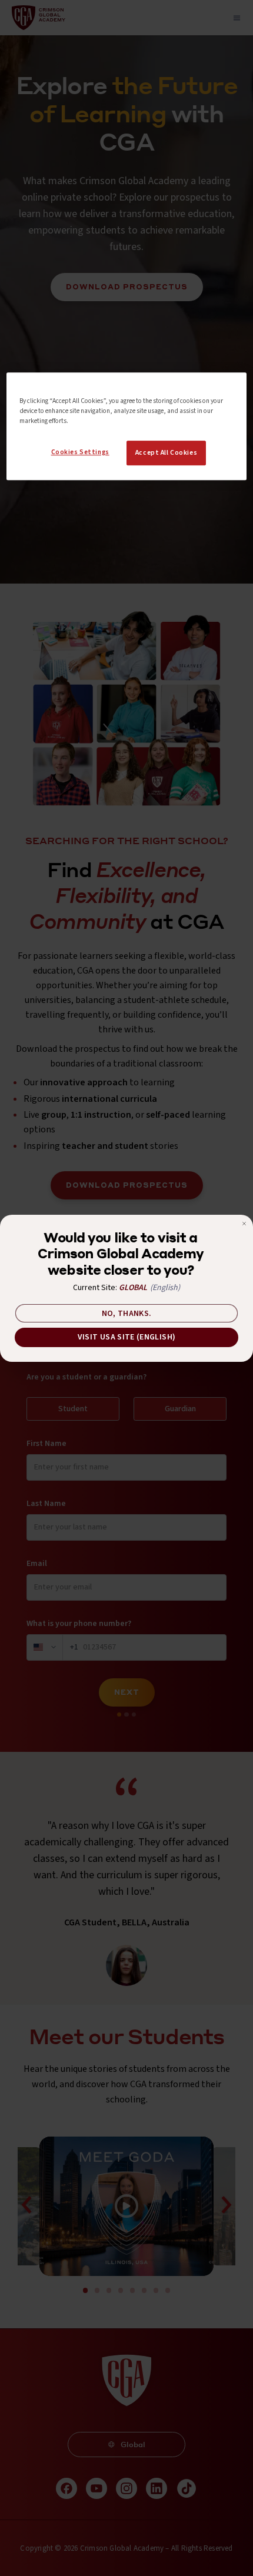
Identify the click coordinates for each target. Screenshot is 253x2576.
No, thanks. (127, 1314)
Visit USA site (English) (126, 1337)
